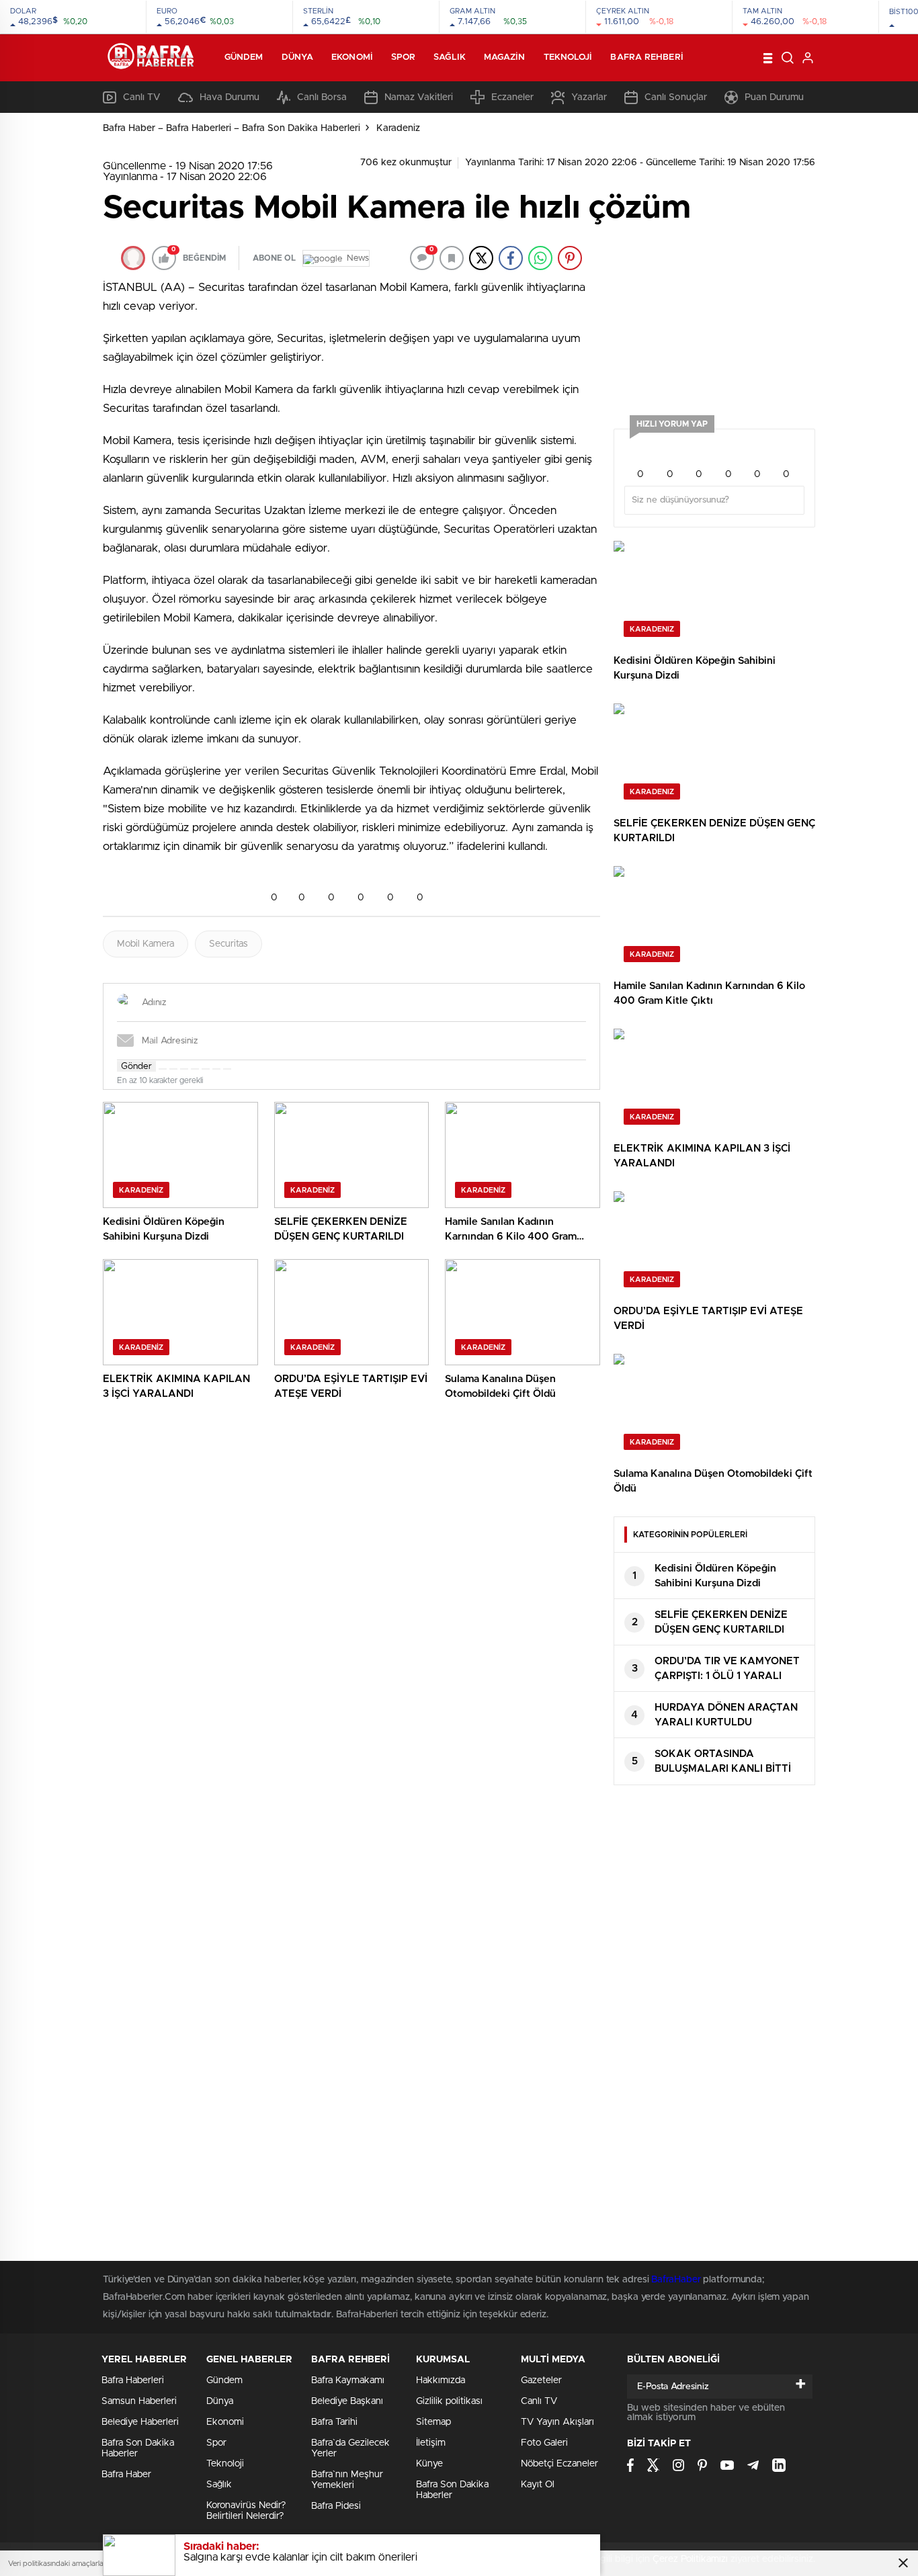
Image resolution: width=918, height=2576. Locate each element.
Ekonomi (352, 57)
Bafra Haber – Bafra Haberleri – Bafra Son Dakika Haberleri (232, 128)
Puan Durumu (774, 97)
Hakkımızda (441, 2380)
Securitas (228, 944)
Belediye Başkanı (347, 2401)
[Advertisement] (714, 318)
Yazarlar (589, 97)
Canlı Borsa (322, 97)
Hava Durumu (229, 97)
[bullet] (206, 1069)
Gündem (244, 57)
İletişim (431, 2443)
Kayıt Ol (538, 2485)
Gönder (136, 1066)
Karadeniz (398, 128)
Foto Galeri (544, 2443)
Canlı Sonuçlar (676, 97)
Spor (403, 57)
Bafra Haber (126, 2475)
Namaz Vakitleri (419, 97)
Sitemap (433, 2422)
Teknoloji (568, 57)
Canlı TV (142, 97)
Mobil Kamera (145, 944)
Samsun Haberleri (139, 2401)
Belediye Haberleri (140, 2422)
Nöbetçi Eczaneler (559, 2464)
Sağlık (450, 57)
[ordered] (195, 1069)
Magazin (505, 57)
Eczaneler (512, 97)
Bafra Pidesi (336, 2506)
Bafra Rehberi (646, 57)
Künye (429, 2464)
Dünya (298, 57)
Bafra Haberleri (133, 2380)
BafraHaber (676, 2280)
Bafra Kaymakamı (348, 2380)
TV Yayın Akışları (557, 2422)
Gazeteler (541, 2380)
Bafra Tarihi (334, 2422)
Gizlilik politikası (449, 2401)
